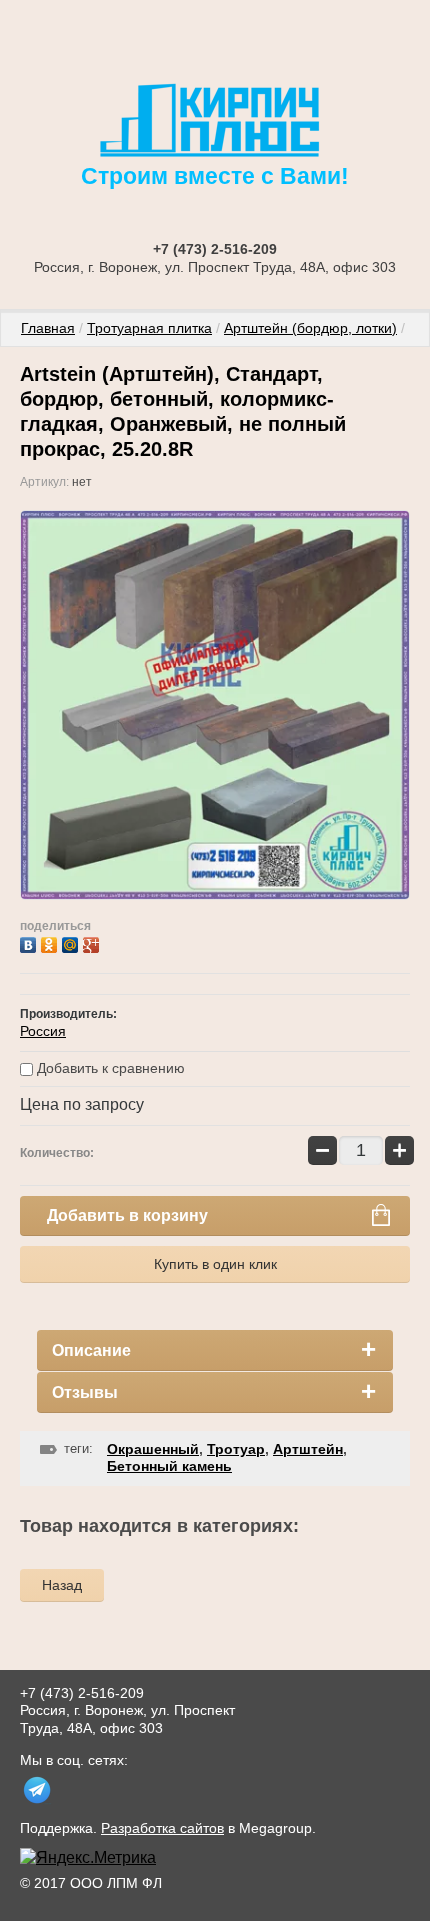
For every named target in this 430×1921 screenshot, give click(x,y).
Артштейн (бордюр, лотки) (310, 328)
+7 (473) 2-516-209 (215, 249)
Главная (48, 328)
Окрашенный (153, 1449)
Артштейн (308, 1449)
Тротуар (236, 1449)
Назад (62, 1585)
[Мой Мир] (72, 942)
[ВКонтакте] (30, 942)
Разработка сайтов (162, 1828)
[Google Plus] (93, 942)
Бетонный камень (169, 1466)
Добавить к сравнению (109, 1068)
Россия (43, 1031)
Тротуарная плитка (149, 328)
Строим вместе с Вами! (215, 176)
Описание (91, 1350)
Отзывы (85, 1392)
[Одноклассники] (51, 942)
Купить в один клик (215, 1264)
